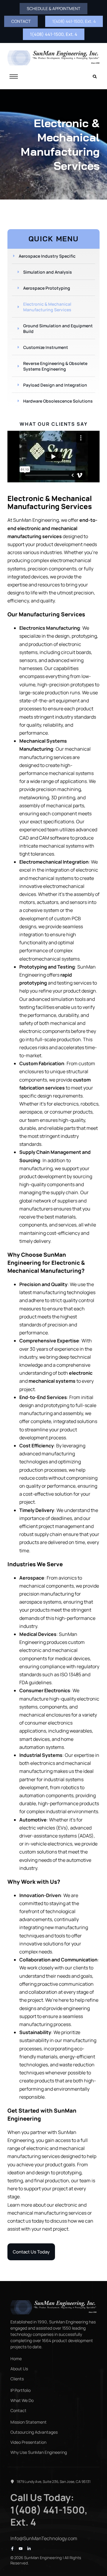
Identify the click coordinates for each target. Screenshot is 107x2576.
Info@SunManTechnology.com (44, 2538)
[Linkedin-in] (29, 2549)
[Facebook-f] (12, 2549)
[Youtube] (21, 2549)
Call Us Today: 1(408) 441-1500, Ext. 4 (49, 2510)
